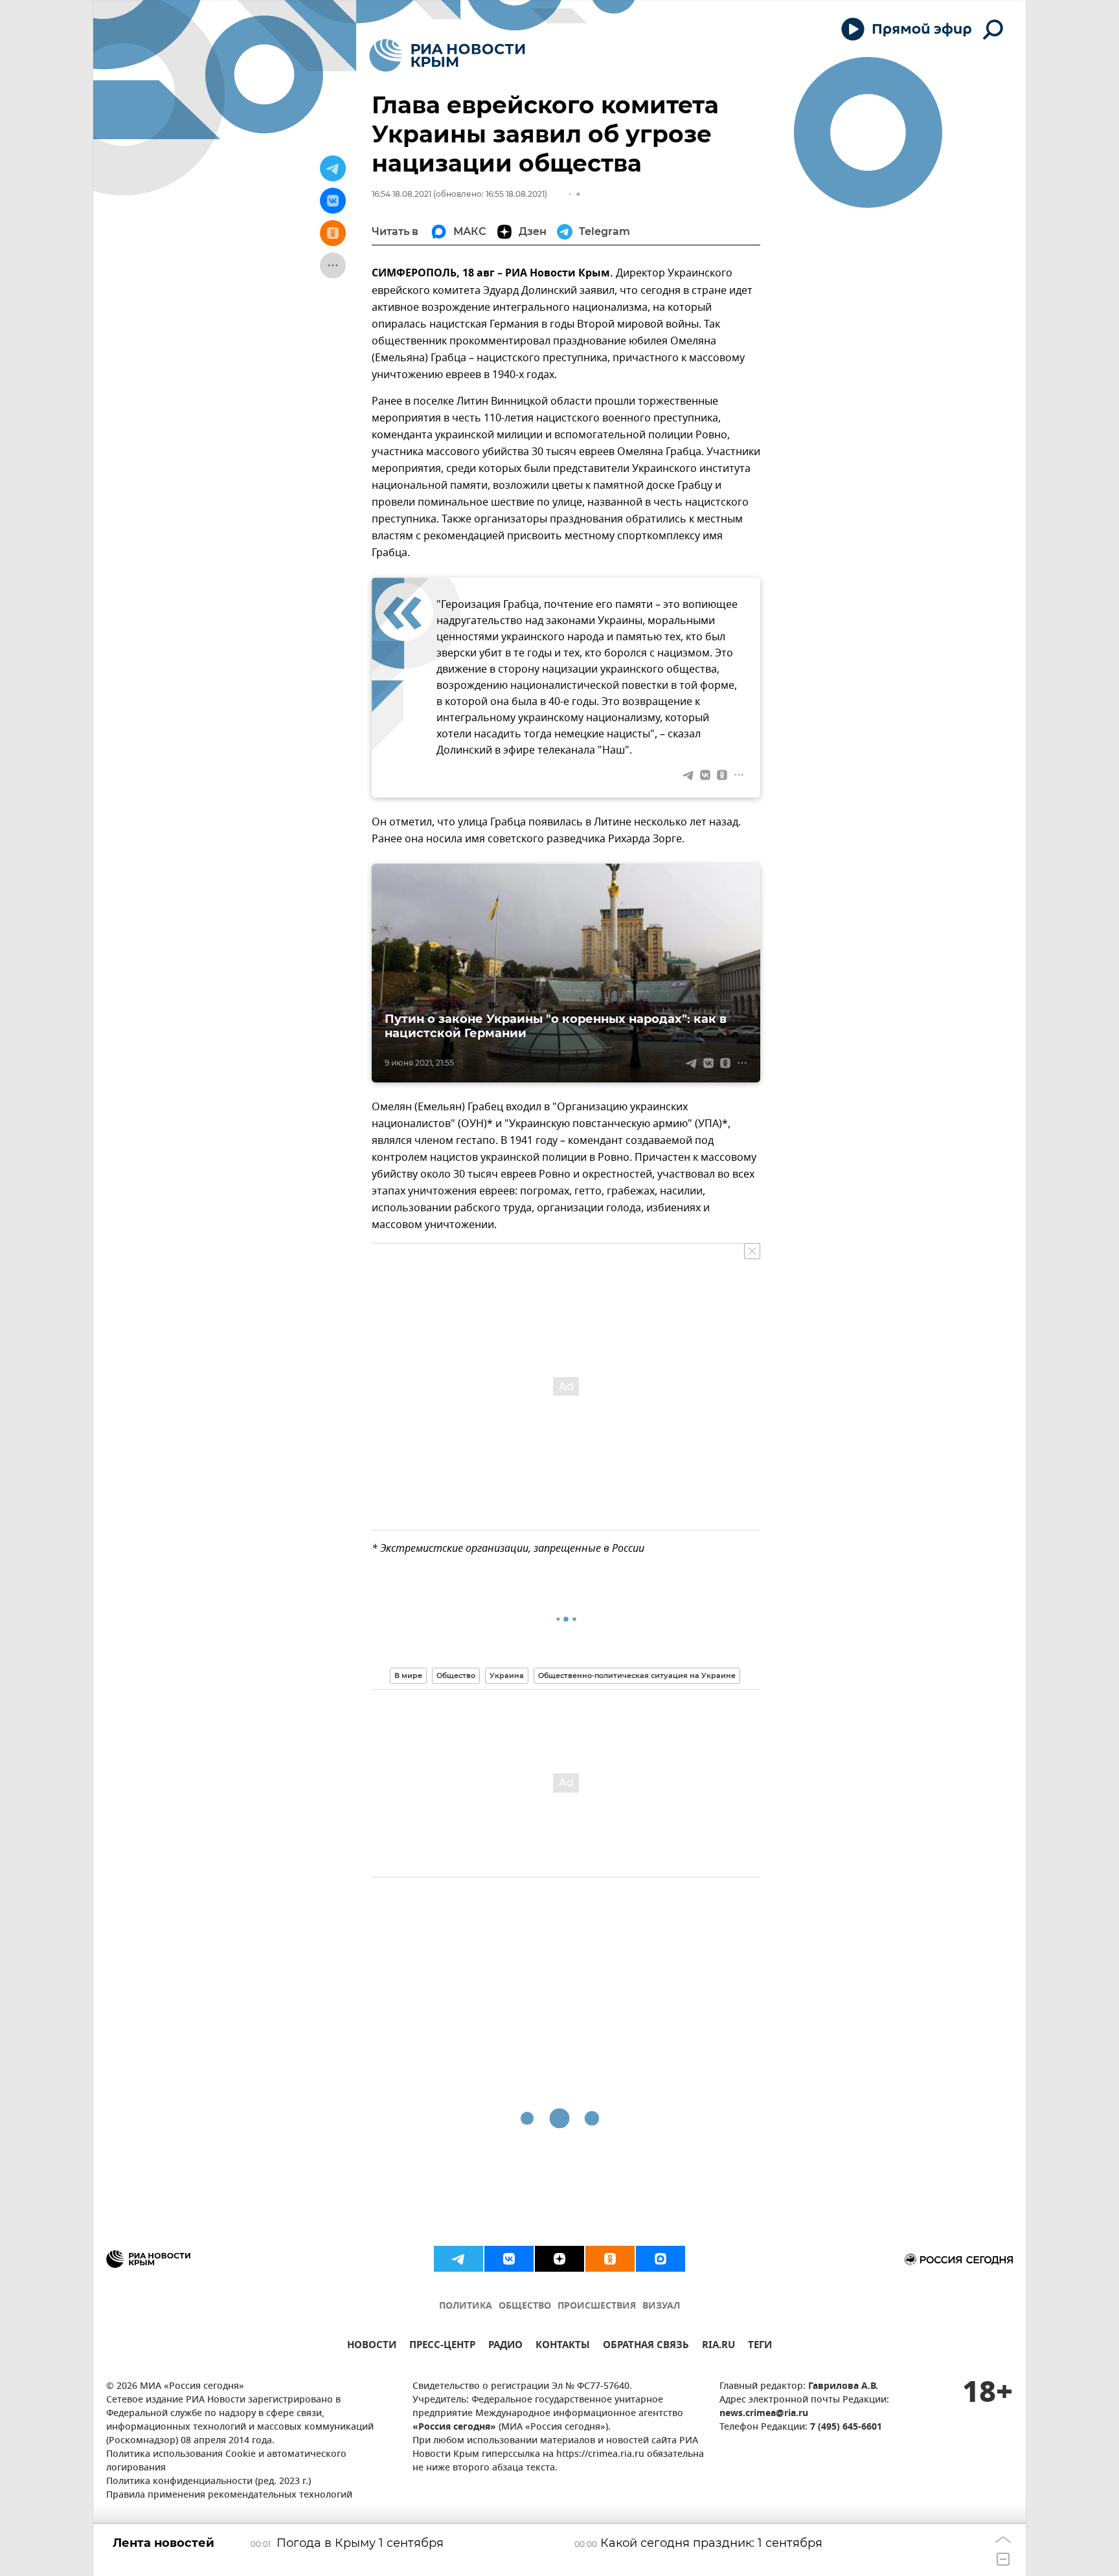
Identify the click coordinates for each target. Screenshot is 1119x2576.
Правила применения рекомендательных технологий (229, 2495)
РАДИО (505, 2346)
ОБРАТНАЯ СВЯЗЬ (646, 2346)
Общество (456, 1675)
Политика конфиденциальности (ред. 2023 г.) (209, 2482)
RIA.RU (718, 2346)
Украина (507, 1675)
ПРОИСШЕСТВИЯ (597, 2306)
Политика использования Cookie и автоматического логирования (226, 2461)
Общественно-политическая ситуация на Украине (637, 1675)
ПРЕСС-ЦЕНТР (442, 2346)
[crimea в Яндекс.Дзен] (559, 2259)
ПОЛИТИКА (466, 2306)
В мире (408, 1675)
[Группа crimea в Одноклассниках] (610, 2259)
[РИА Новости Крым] (447, 55)
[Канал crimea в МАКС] (661, 2259)
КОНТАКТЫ (563, 2346)
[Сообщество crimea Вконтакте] (509, 2259)
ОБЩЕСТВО (525, 2306)
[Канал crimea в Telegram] (458, 2259)
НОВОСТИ (372, 2346)
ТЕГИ (760, 2346)
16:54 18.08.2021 (401, 194)
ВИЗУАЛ (661, 2306)
